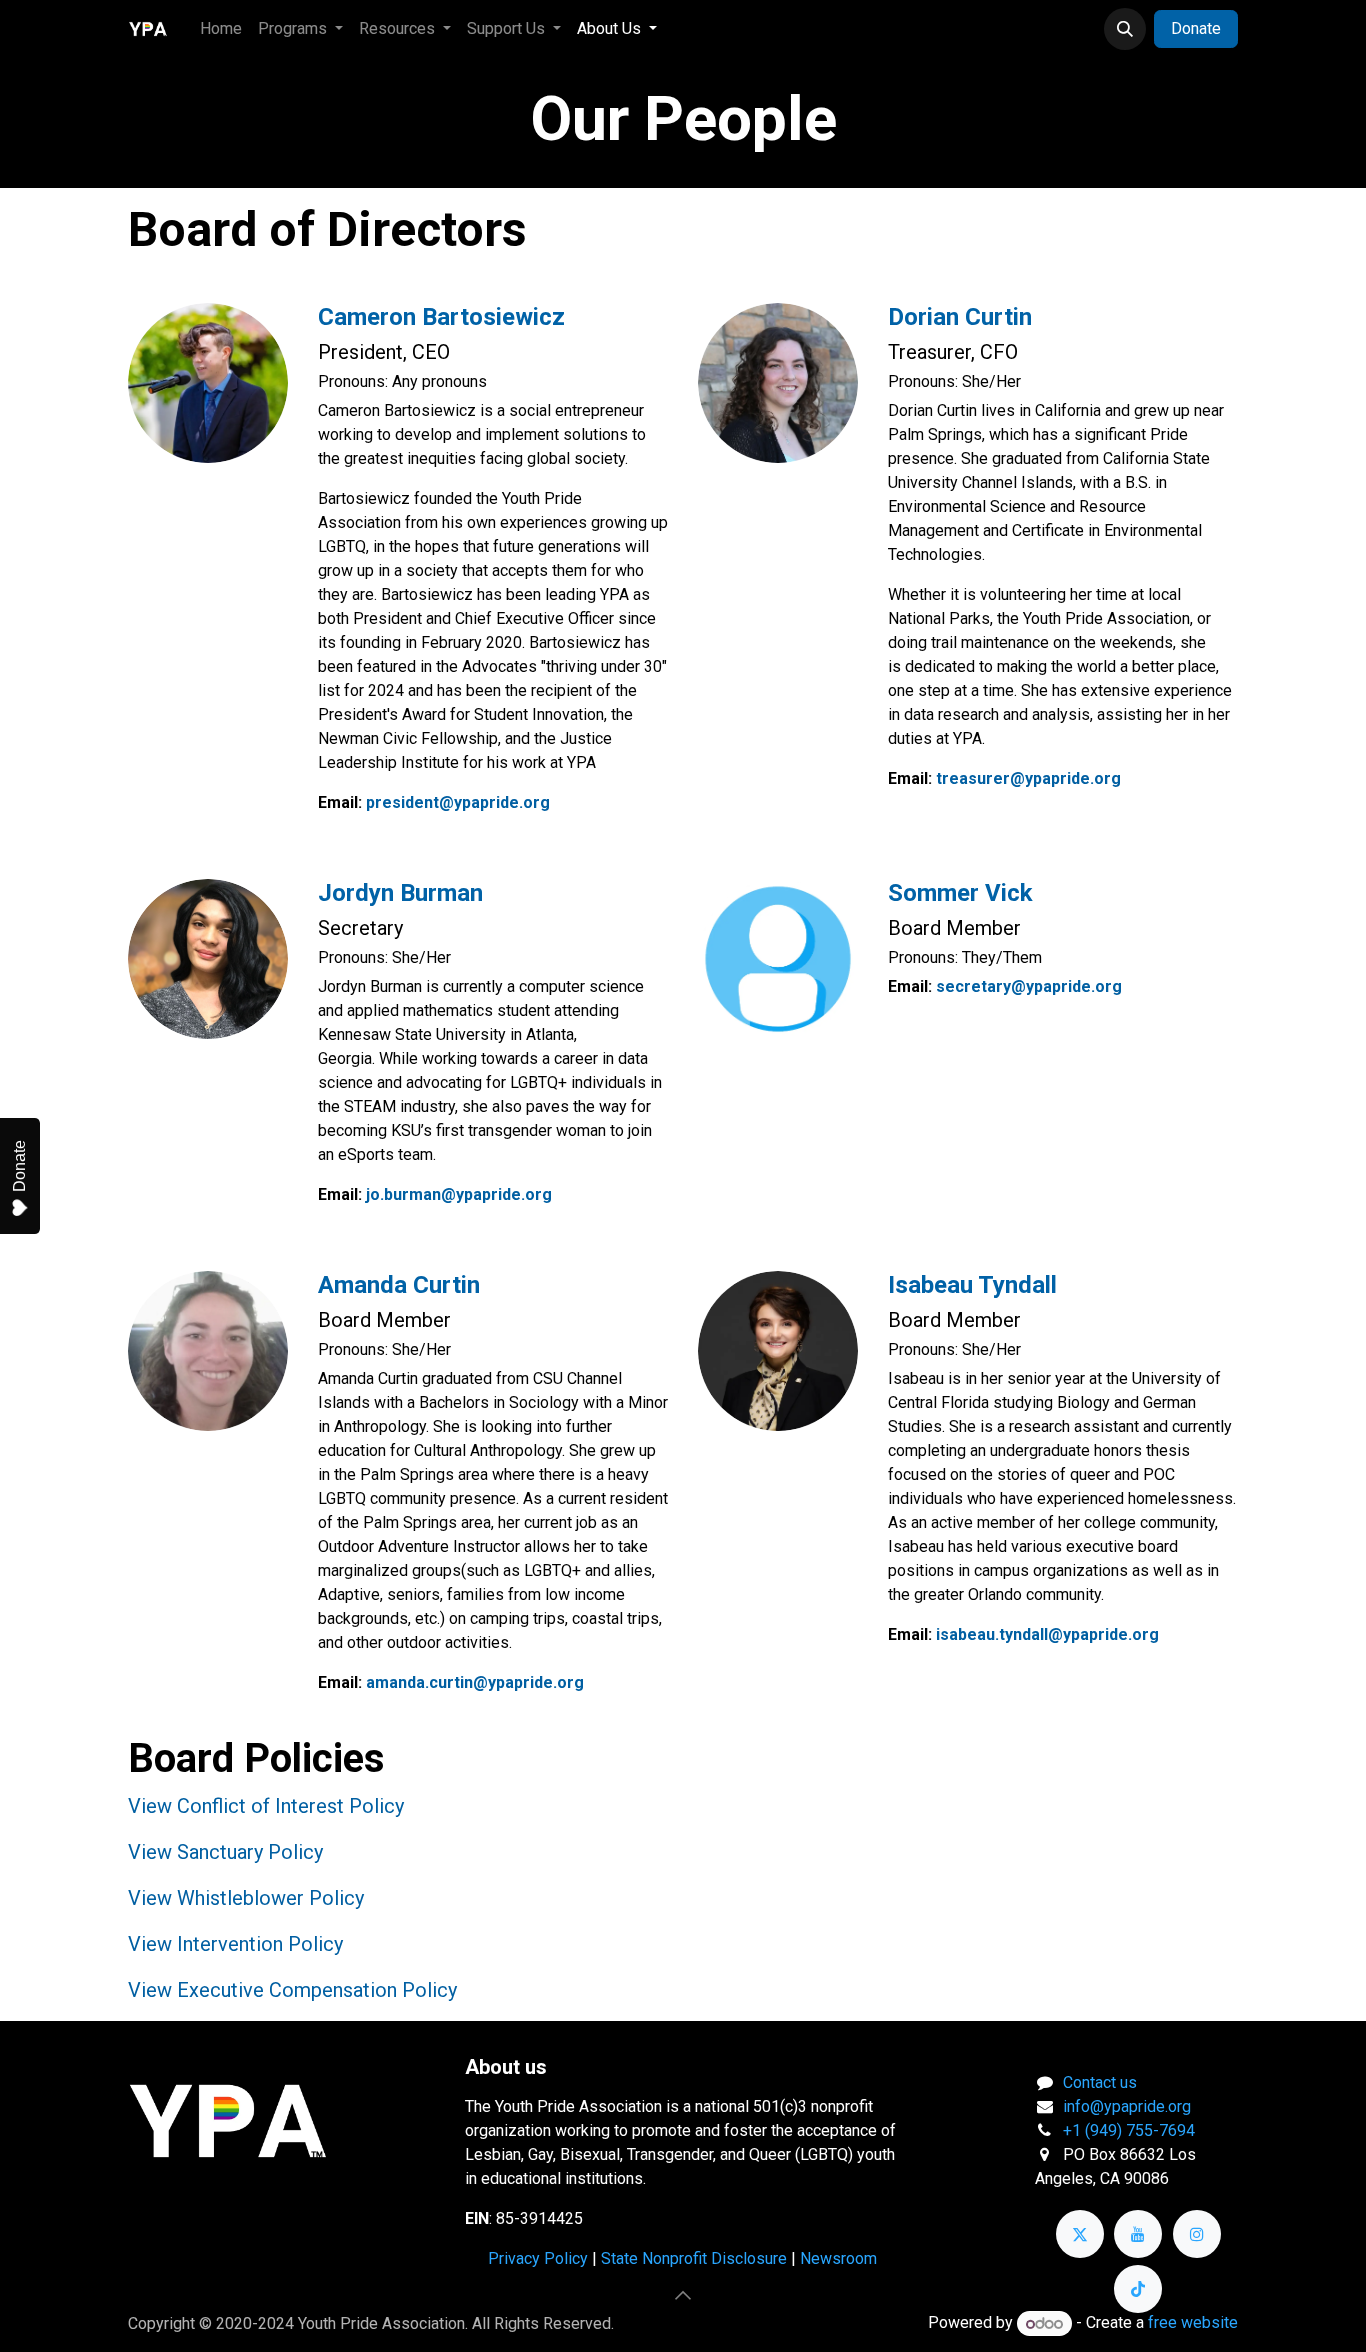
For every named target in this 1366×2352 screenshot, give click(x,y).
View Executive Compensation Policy (292, 1990)
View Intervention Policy (235, 1944)
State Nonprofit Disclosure (694, 2258)
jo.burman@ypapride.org (459, 1194)
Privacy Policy (538, 2258)
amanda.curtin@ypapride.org (475, 1682)
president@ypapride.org (458, 802)
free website (1193, 2323)
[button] (1125, 29)
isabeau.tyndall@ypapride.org (1047, 1634)
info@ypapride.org (1127, 2106)
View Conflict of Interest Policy (266, 1806)
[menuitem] (221, 29)
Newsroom (838, 2258)
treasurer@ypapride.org (1028, 778)
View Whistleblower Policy (246, 1898)
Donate (1196, 28)
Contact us (1100, 2082)
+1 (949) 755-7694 (1129, 2130)
